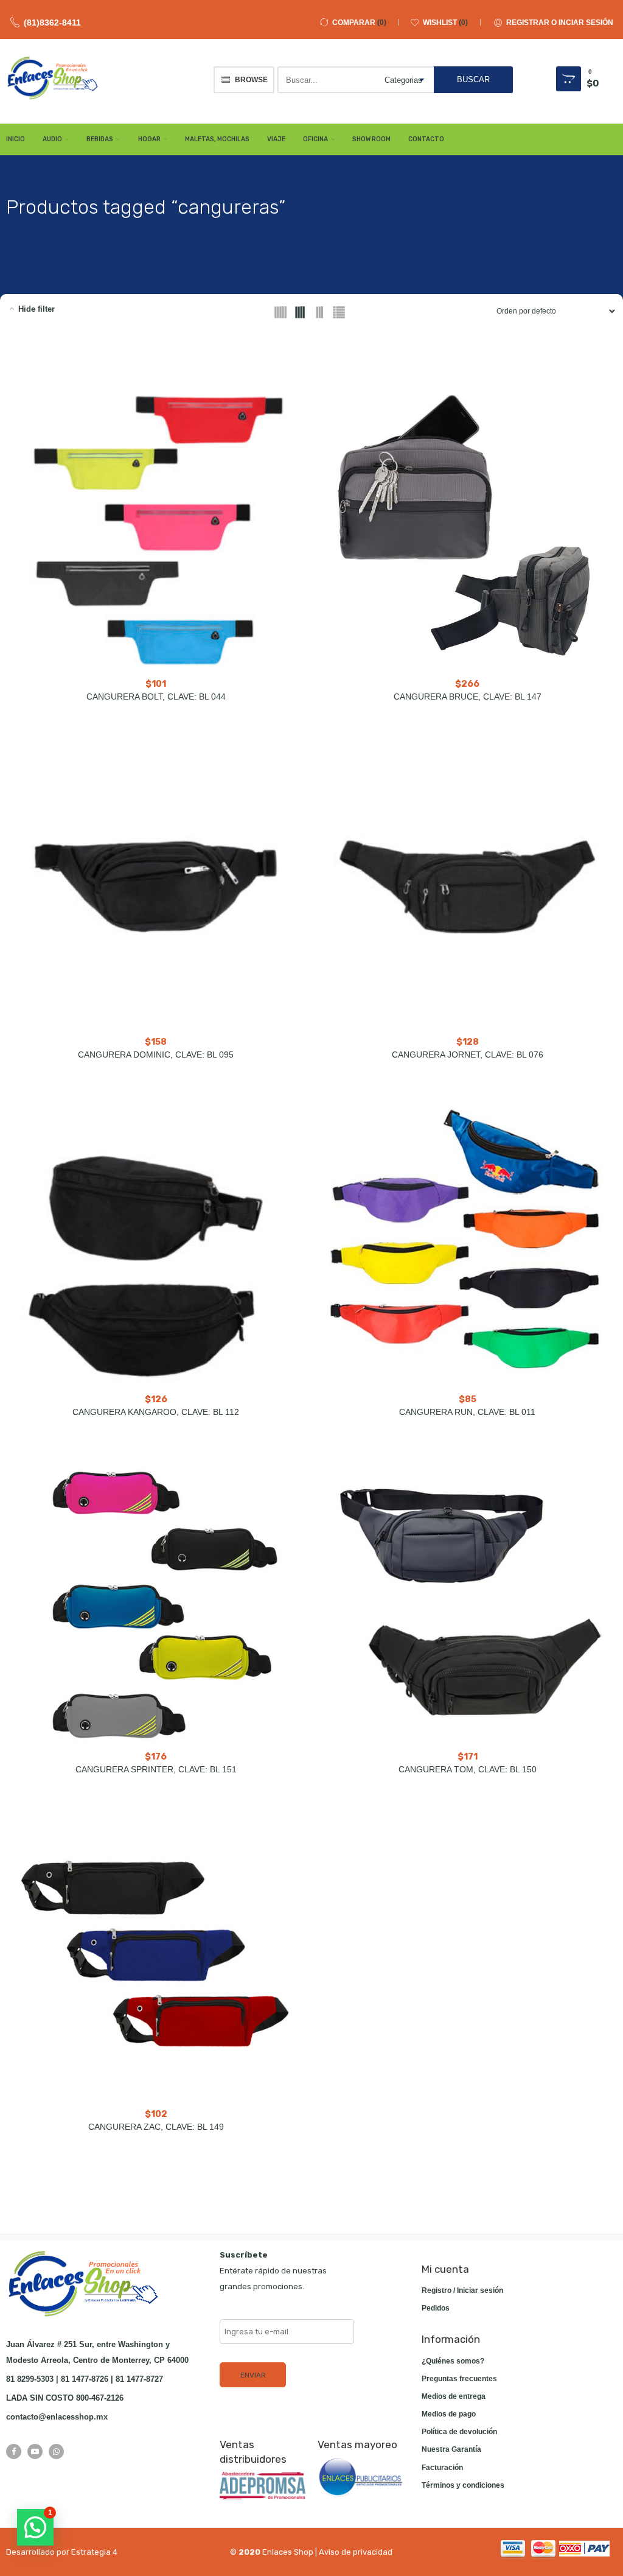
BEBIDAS (100, 139)
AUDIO (52, 139)
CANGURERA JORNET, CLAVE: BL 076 (468, 1055)
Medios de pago (449, 2414)
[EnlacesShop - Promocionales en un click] (52, 78)
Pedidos (436, 2308)
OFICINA (315, 139)
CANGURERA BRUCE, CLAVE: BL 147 (468, 697)
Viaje (276, 139)
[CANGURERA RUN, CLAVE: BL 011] (467, 1244)
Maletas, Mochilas (217, 139)
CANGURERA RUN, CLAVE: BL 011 (467, 1412)
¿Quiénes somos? (453, 2361)
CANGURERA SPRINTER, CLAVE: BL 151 (156, 1769)
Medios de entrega (454, 2396)
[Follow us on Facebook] (14, 2451)
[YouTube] (35, 2451)
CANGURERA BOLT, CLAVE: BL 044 (156, 697)
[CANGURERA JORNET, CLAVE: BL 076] (467, 886)
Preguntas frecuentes (459, 2379)
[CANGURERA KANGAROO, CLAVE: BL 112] (156, 1244)
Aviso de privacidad (356, 2552)
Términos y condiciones (463, 2485)
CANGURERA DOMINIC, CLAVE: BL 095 (156, 1055)
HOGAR (149, 139)
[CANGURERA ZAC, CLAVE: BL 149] (156, 1959)
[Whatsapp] (56, 2451)
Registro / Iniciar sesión (462, 2290)
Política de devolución (459, 2432)
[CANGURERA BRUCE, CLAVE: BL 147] (467, 529)
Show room (371, 139)
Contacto (426, 139)
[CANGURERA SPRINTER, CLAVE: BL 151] (156, 1602)
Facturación (442, 2468)
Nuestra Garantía (451, 2449)
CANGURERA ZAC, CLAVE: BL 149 (156, 2127)
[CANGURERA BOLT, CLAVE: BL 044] (156, 529)
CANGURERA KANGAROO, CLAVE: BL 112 (156, 1412)
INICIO (16, 139)
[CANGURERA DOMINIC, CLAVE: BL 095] (156, 886)
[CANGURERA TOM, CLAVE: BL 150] (467, 1602)
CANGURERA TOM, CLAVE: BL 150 (468, 1769)
